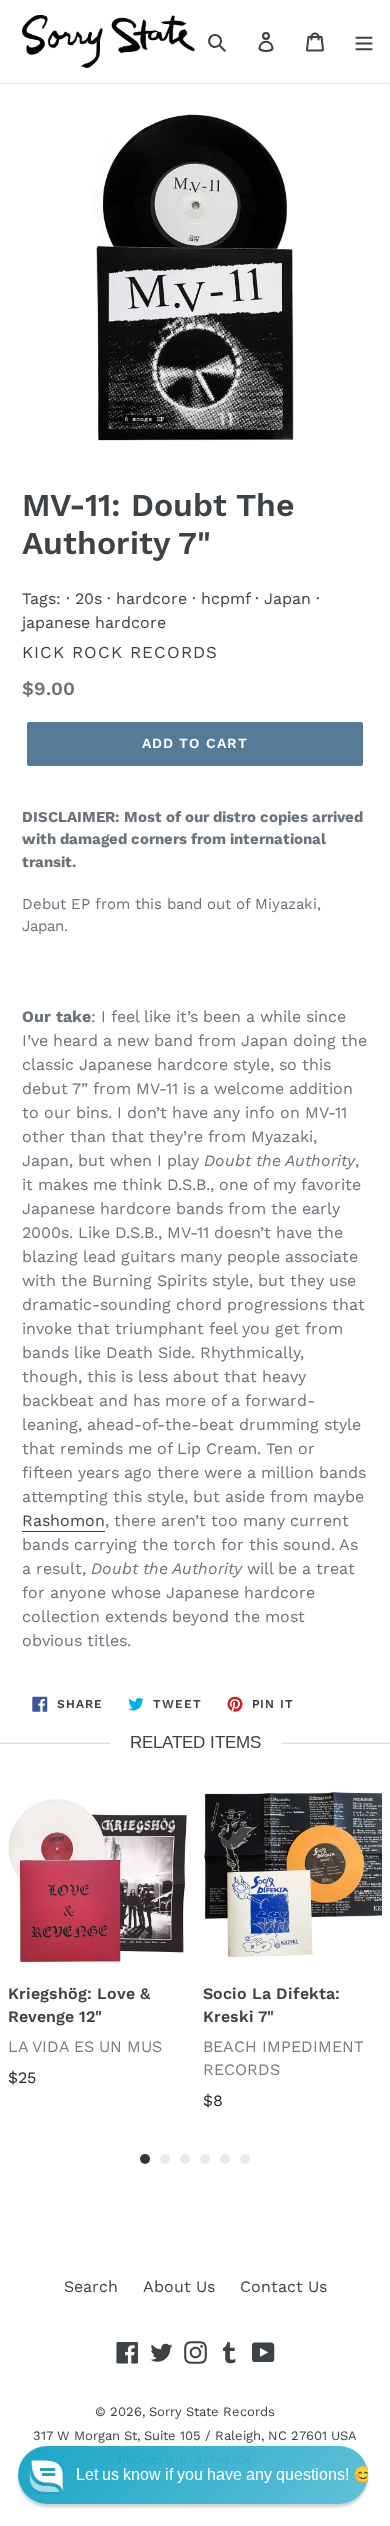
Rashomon (63, 1520)
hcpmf (225, 598)
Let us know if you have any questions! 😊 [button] (224, 2474)
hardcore (151, 598)
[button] (193, 2475)
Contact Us (283, 2286)
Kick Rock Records (120, 652)
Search (91, 2286)
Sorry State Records (212, 2411)
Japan (287, 598)
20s (88, 598)
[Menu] (364, 41)
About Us (179, 2286)
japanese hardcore (94, 622)
